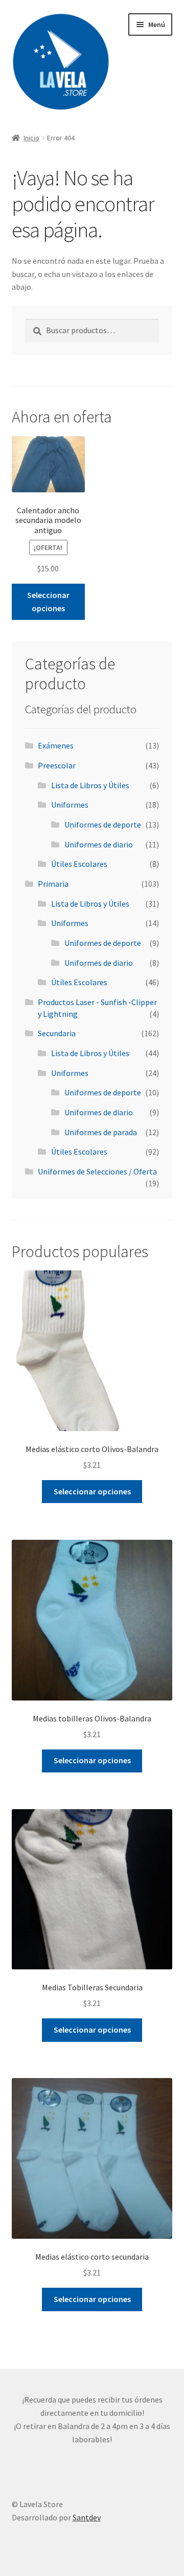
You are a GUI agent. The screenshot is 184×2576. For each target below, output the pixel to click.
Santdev (87, 2517)
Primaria (53, 884)
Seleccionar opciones (48, 602)
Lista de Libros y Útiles (90, 785)
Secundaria (57, 1033)
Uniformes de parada (101, 1132)
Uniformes (70, 805)
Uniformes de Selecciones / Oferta (97, 1171)
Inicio (31, 138)
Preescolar (57, 765)
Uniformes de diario (99, 844)
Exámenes (56, 745)
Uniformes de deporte (103, 824)
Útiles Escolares (79, 864)
